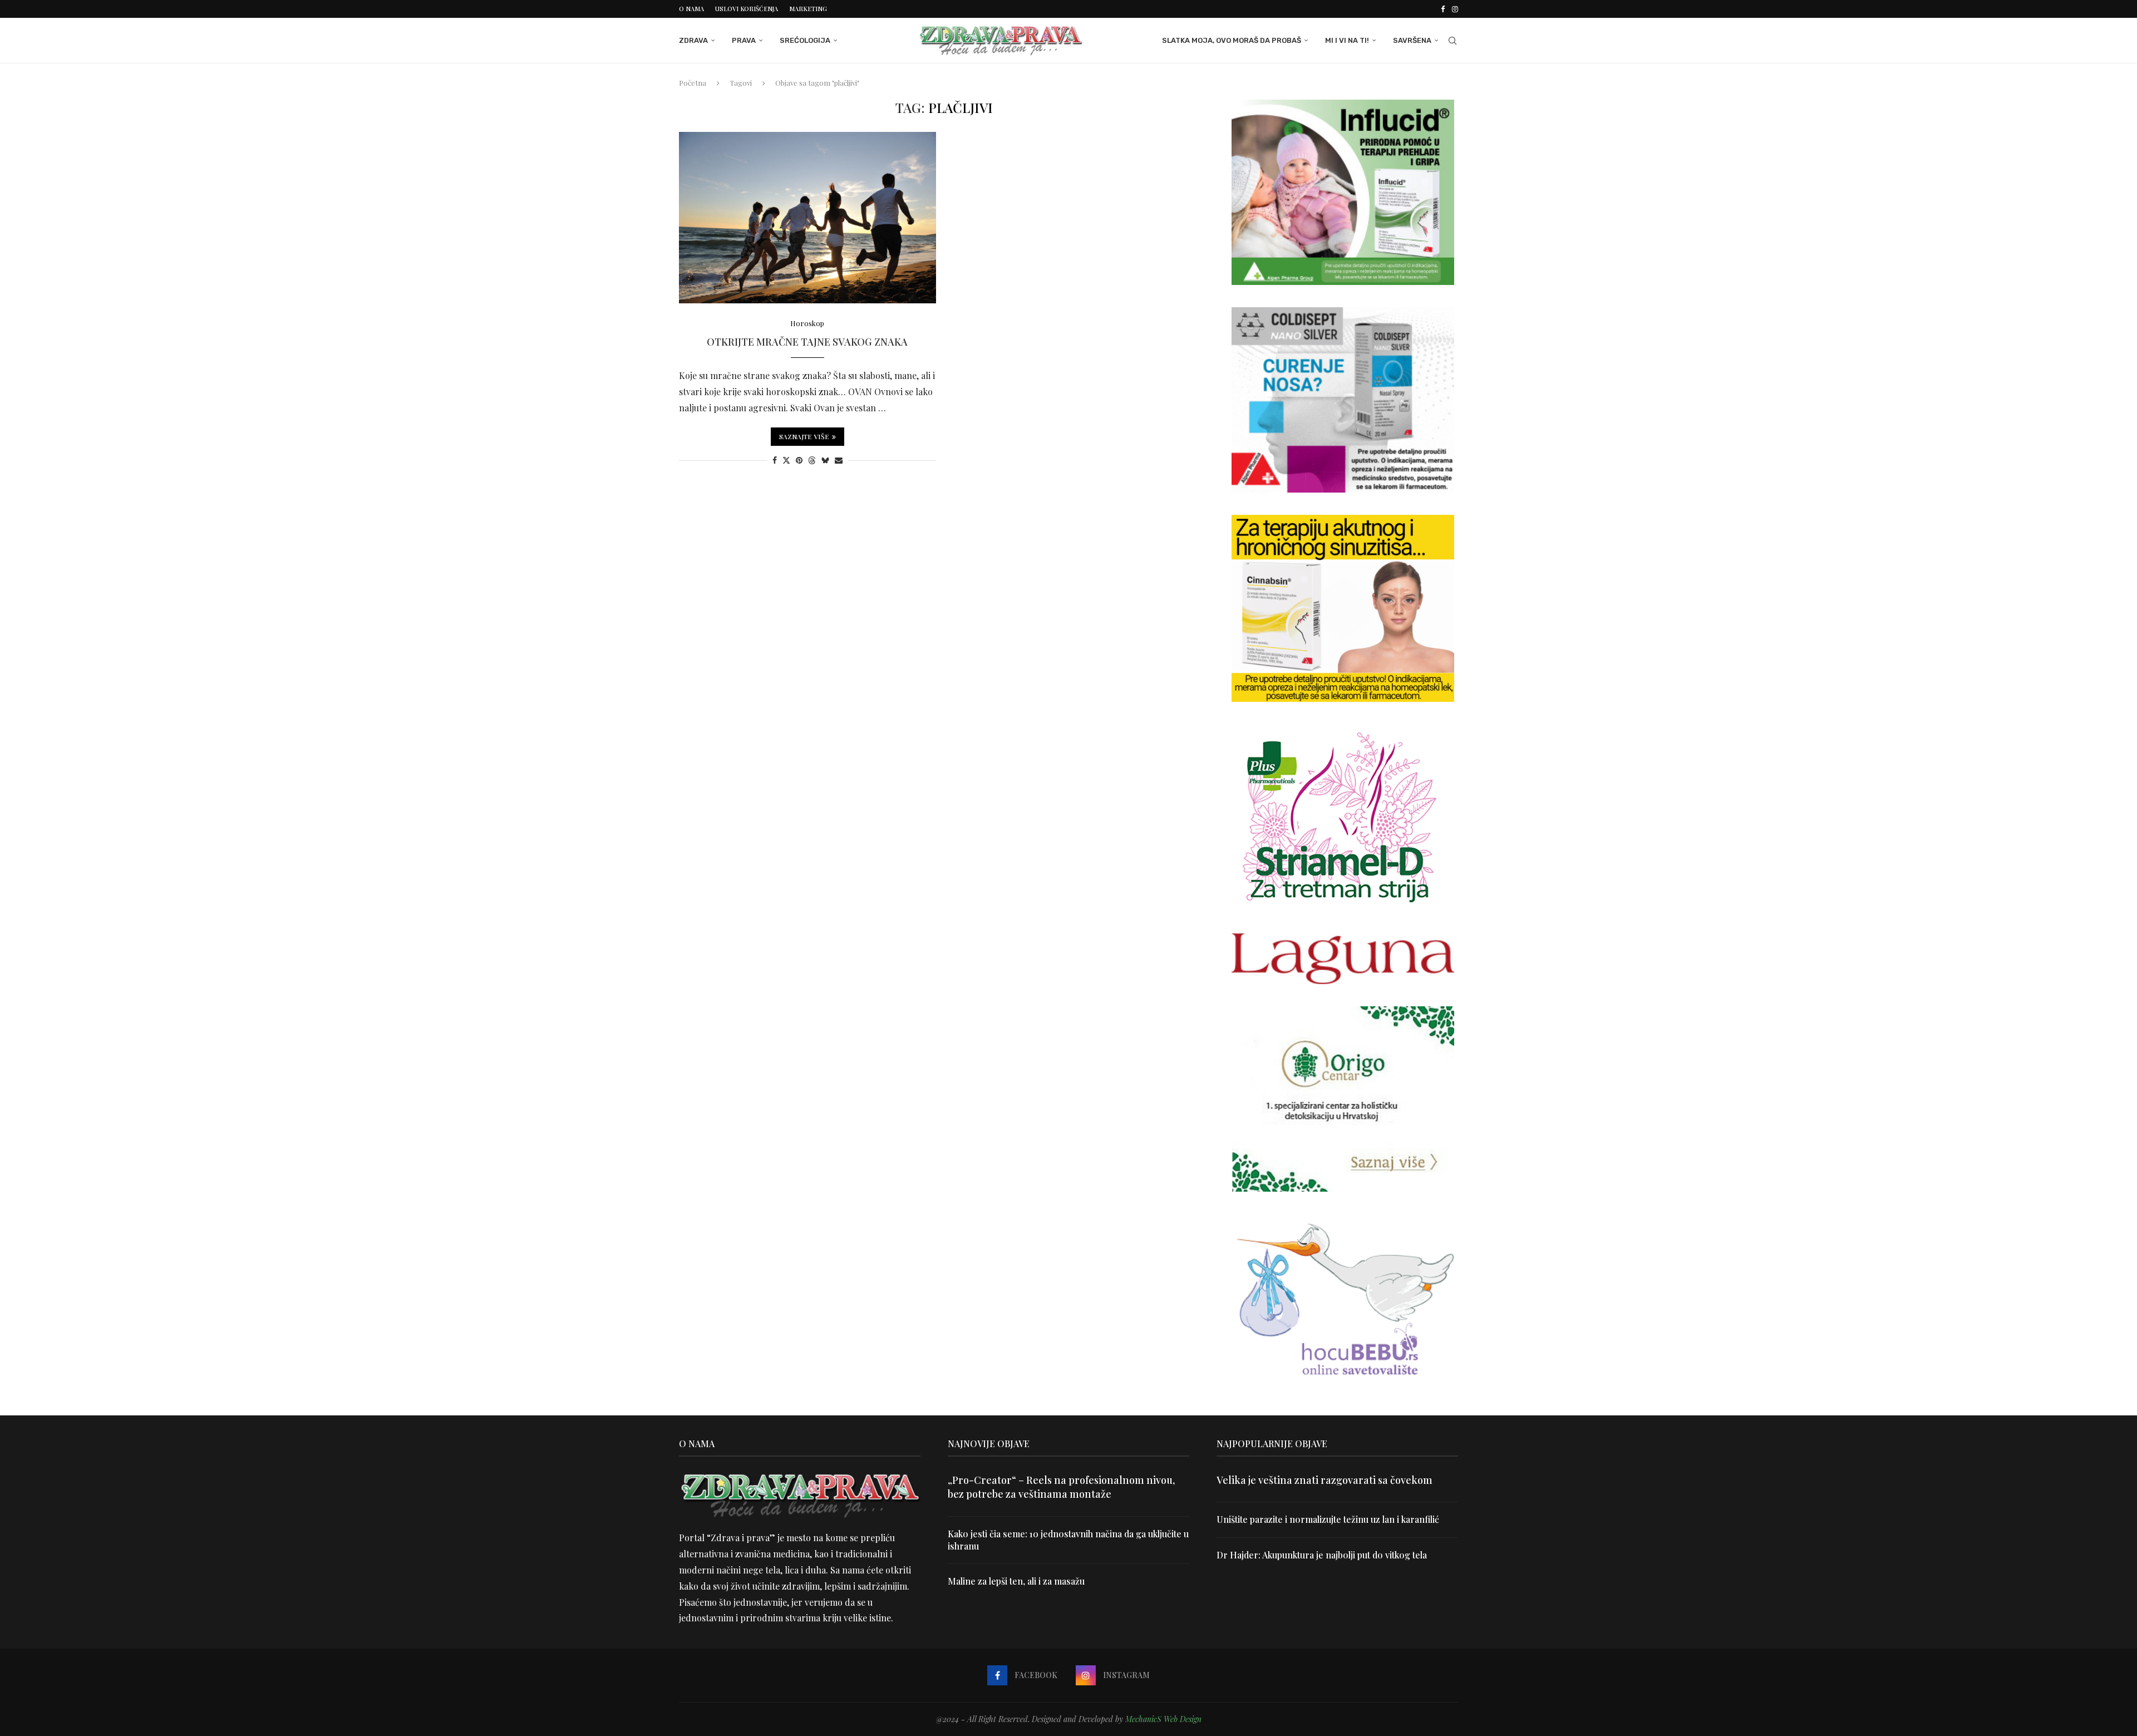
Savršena (1412, 40)
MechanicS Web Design (1163, 1719)
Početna (693, 83)
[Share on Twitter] (786, 460)
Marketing (808, 9)
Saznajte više (804, 436)
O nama (691, 9)
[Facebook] (1443, 9)
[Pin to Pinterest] (799, 460)
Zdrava (693, 40)
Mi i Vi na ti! (1347, 40)
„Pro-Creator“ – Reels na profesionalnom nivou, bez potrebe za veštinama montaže (1061, 1487)
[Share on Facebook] (775, 460)
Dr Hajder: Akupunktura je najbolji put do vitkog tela (1322, 1555)
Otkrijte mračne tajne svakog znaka (807, 342)
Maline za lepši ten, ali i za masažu (1016, 1581)
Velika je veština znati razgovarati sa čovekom (1324, 1480)
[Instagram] (1455, 9)
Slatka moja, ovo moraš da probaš (1232, 40)
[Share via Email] (839, 460)
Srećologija (805, 40)
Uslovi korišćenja (747, 9)
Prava (744, 40)
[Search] (1452, 41)
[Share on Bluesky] (825, 460)
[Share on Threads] (812, 460)
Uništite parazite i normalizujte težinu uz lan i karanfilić (1328, 1519)
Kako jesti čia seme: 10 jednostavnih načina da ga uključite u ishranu (1068, 1540)
